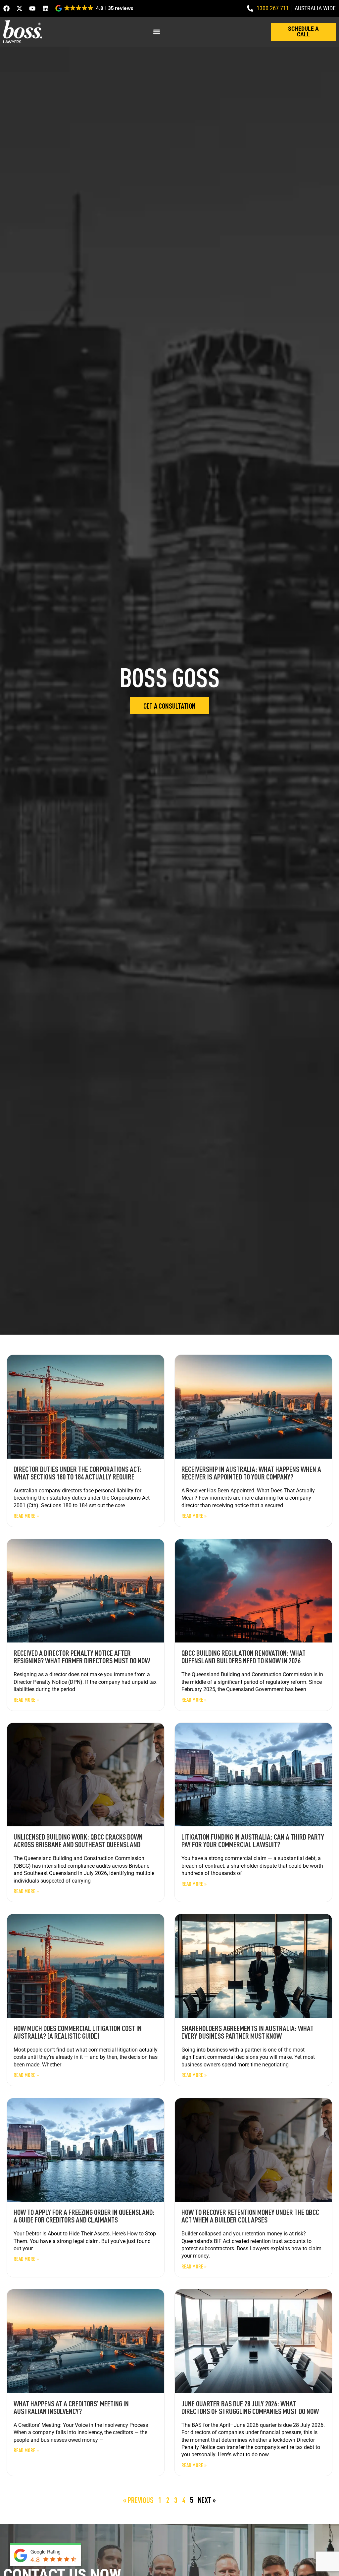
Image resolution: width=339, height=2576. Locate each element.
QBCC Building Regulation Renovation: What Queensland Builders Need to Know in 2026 (243, 1657)
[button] (95, 8)
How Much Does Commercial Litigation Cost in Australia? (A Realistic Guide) (78, 2032)
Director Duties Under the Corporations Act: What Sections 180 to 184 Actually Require (78, 1473)
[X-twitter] (19, 8)
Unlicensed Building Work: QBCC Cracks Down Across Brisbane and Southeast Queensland (78, 1840)
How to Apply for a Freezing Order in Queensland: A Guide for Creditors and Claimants (84, 2216)
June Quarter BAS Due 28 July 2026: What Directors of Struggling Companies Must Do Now (250, 2407)
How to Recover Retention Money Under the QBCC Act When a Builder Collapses (250, 2216)
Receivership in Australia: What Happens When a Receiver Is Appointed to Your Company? (251, 1473)
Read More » (26, 1516)
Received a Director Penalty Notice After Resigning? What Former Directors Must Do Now (82, 1657)
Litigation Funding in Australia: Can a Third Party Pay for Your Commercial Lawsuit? (253, 1840)
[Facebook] (6, 8)
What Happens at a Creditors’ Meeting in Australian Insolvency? (71, 2407)
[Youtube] (32, 8)
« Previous (138, 2500)
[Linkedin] (46, 8)
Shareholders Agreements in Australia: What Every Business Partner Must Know (247, 2032)
